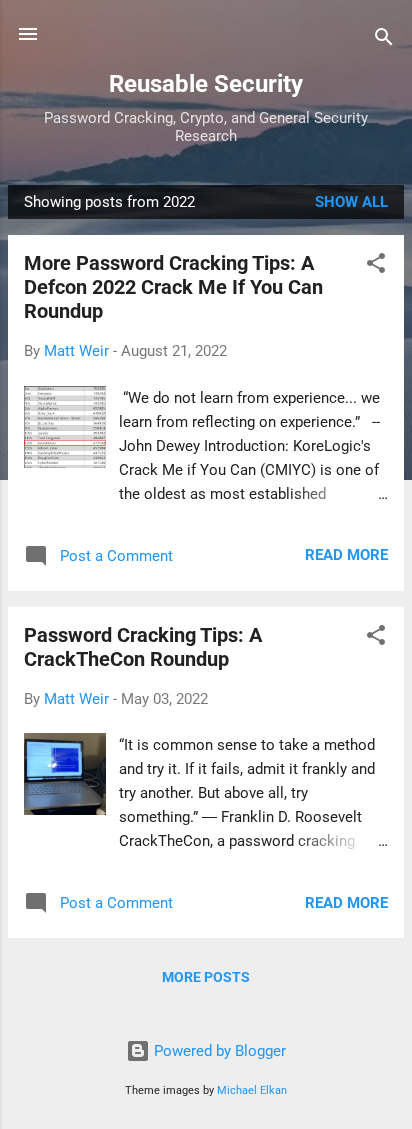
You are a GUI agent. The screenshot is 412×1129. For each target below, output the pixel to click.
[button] (376, 266)
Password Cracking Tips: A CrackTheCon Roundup (143, 647)
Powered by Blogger (218, 1051)
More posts (206, 977)
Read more (346, 555)
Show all (351, 202)
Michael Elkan (252, 1090)
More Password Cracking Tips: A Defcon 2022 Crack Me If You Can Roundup (173, 287)
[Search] (384, 40)
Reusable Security (206, 84)
